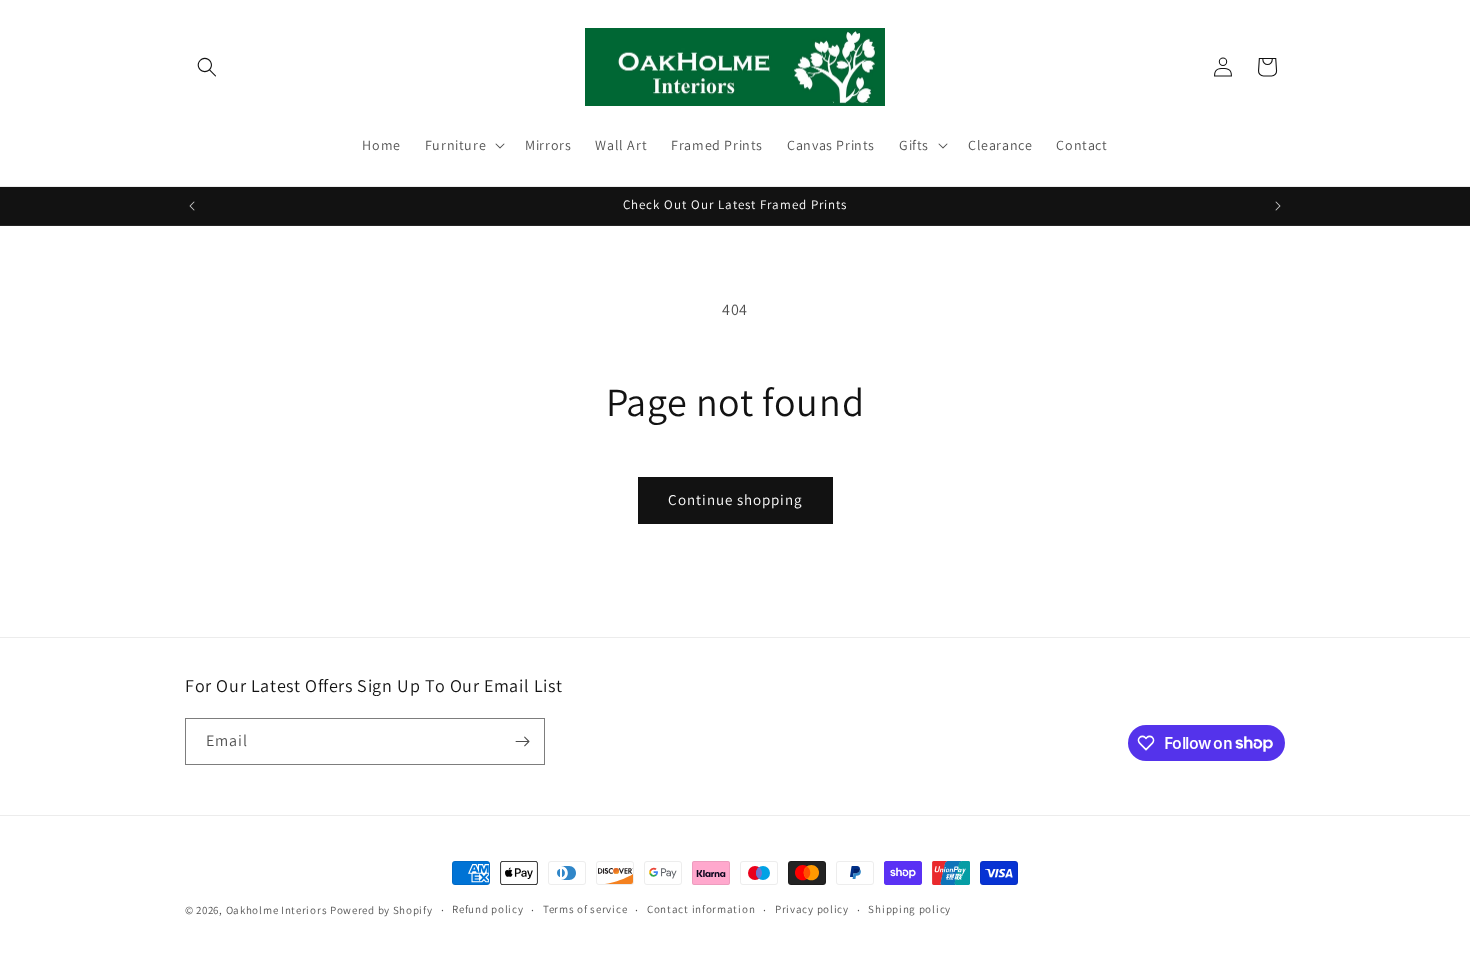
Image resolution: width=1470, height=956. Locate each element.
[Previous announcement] (192, 206)
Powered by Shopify (381, 910)
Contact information (701, 909)
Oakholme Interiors (277, 910)
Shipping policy (909, 909)
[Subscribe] (522, 741)
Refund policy (487, 909)
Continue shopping (735, 499)
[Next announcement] (1278, 206)
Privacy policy (812, 909)
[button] (207, 67)
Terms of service (585, 909)
